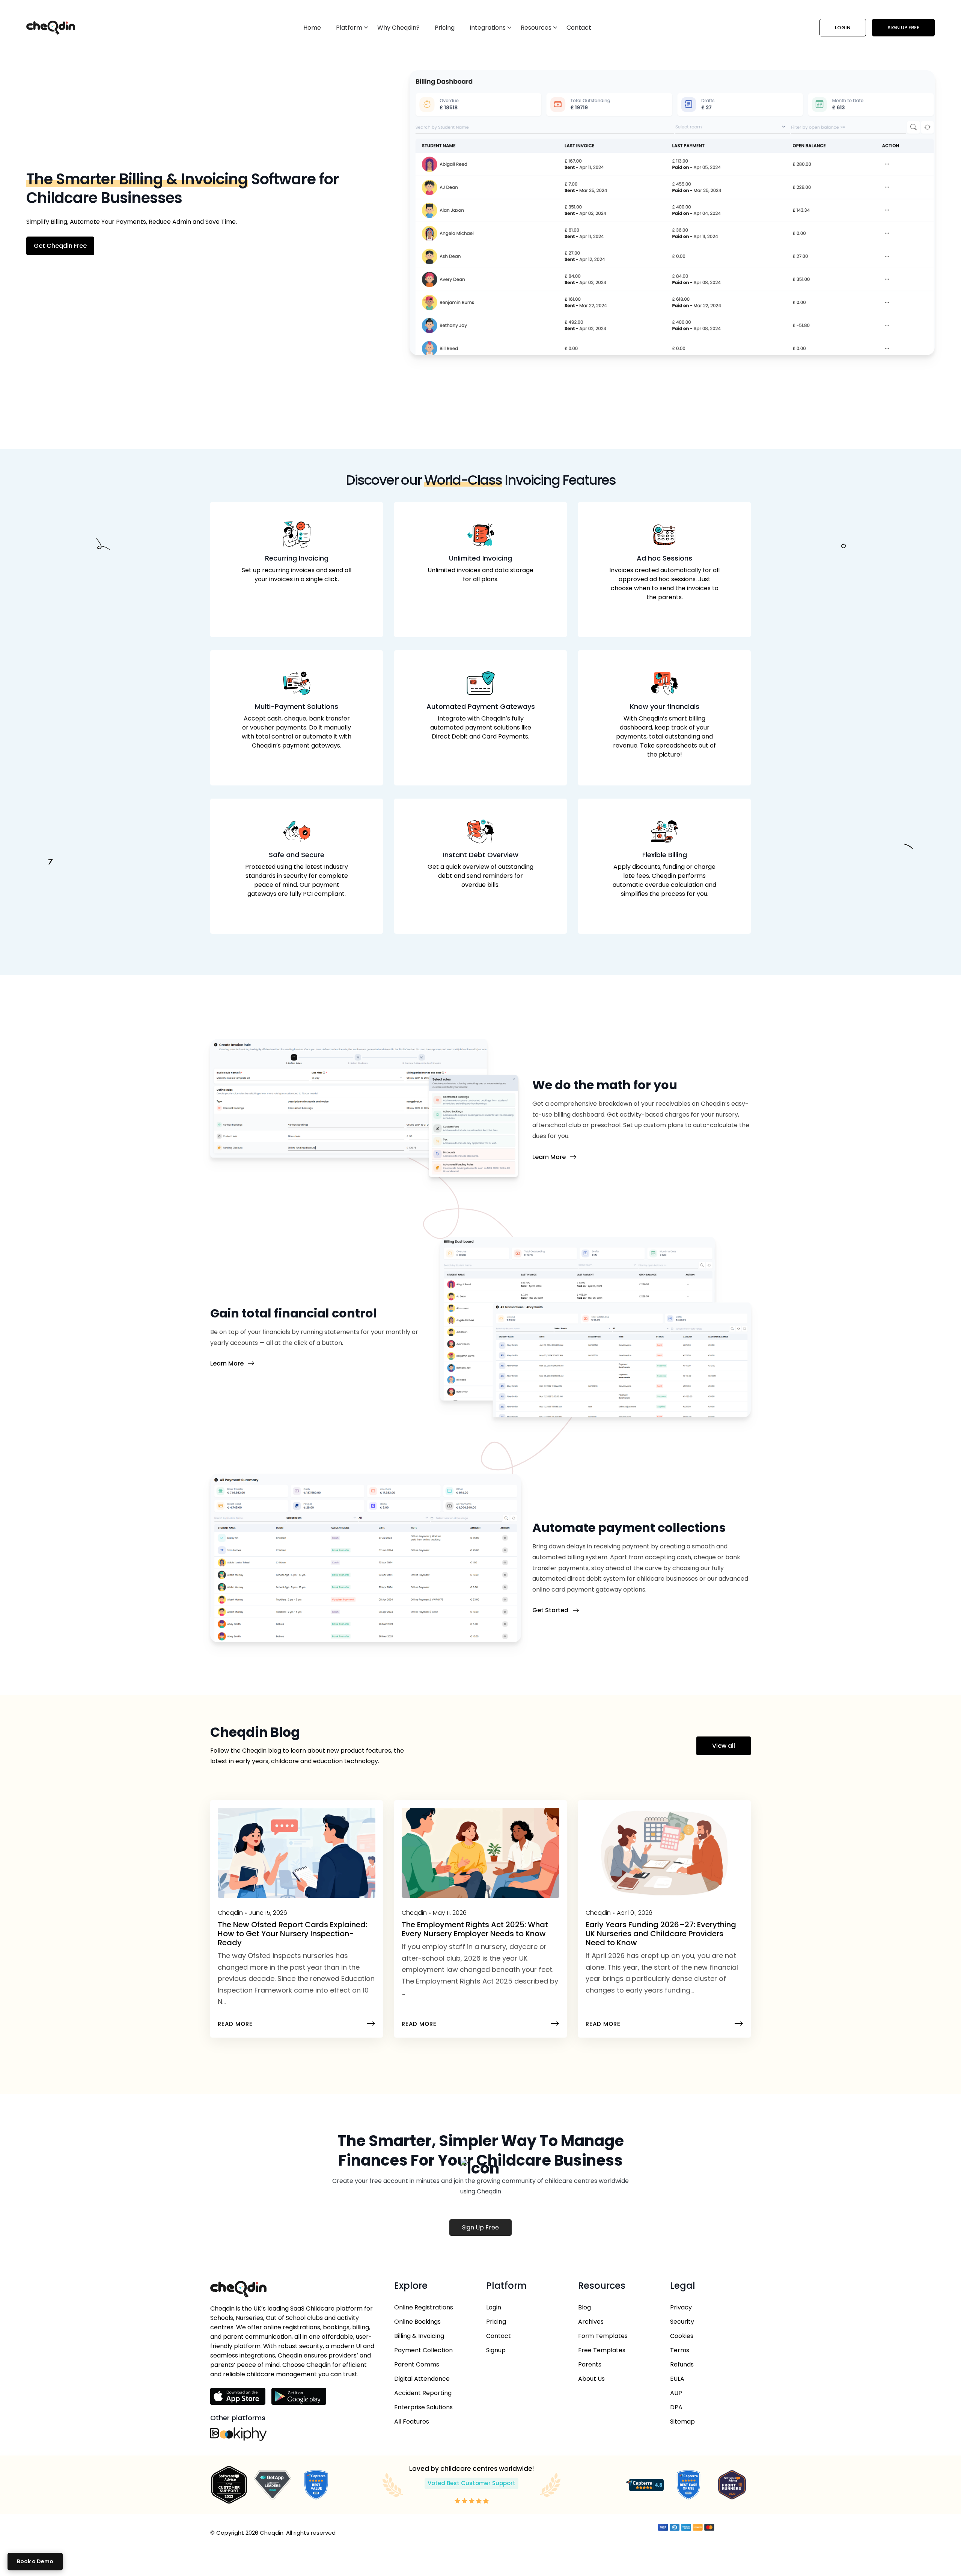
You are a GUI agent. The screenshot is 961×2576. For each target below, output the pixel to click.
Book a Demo (35, 2561)
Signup (496, 2350)
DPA (676, 2407)
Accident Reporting (423, 2393)
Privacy (681, 2307)
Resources (536, 28)
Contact (579, 28)
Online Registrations (424, 2307)
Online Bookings (417, 2322)
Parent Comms (417, 2364)
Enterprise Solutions (423, 2407)
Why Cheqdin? (398, 28)
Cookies (682, 2336)
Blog (584, 2307)
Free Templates (602, 2350)
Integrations (488, 28)
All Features (412, 2422)
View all (724, 1746)
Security (682, 2322)
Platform (349, 28)
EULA (677, 2379)
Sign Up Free (903, 28)
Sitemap (682, 2422)
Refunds (682, 2364)
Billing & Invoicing (419, 2336)
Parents (590, 2364)
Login (843, 28)
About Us (591, 2379)
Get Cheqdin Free (60, 246)
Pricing (445, 28)
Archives (591, 2322)
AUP (676, 2393)
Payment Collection (423, 2350)
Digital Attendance (422, 2379)
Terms (680, 2350)
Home (312, 28)
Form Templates (603, 2336)
